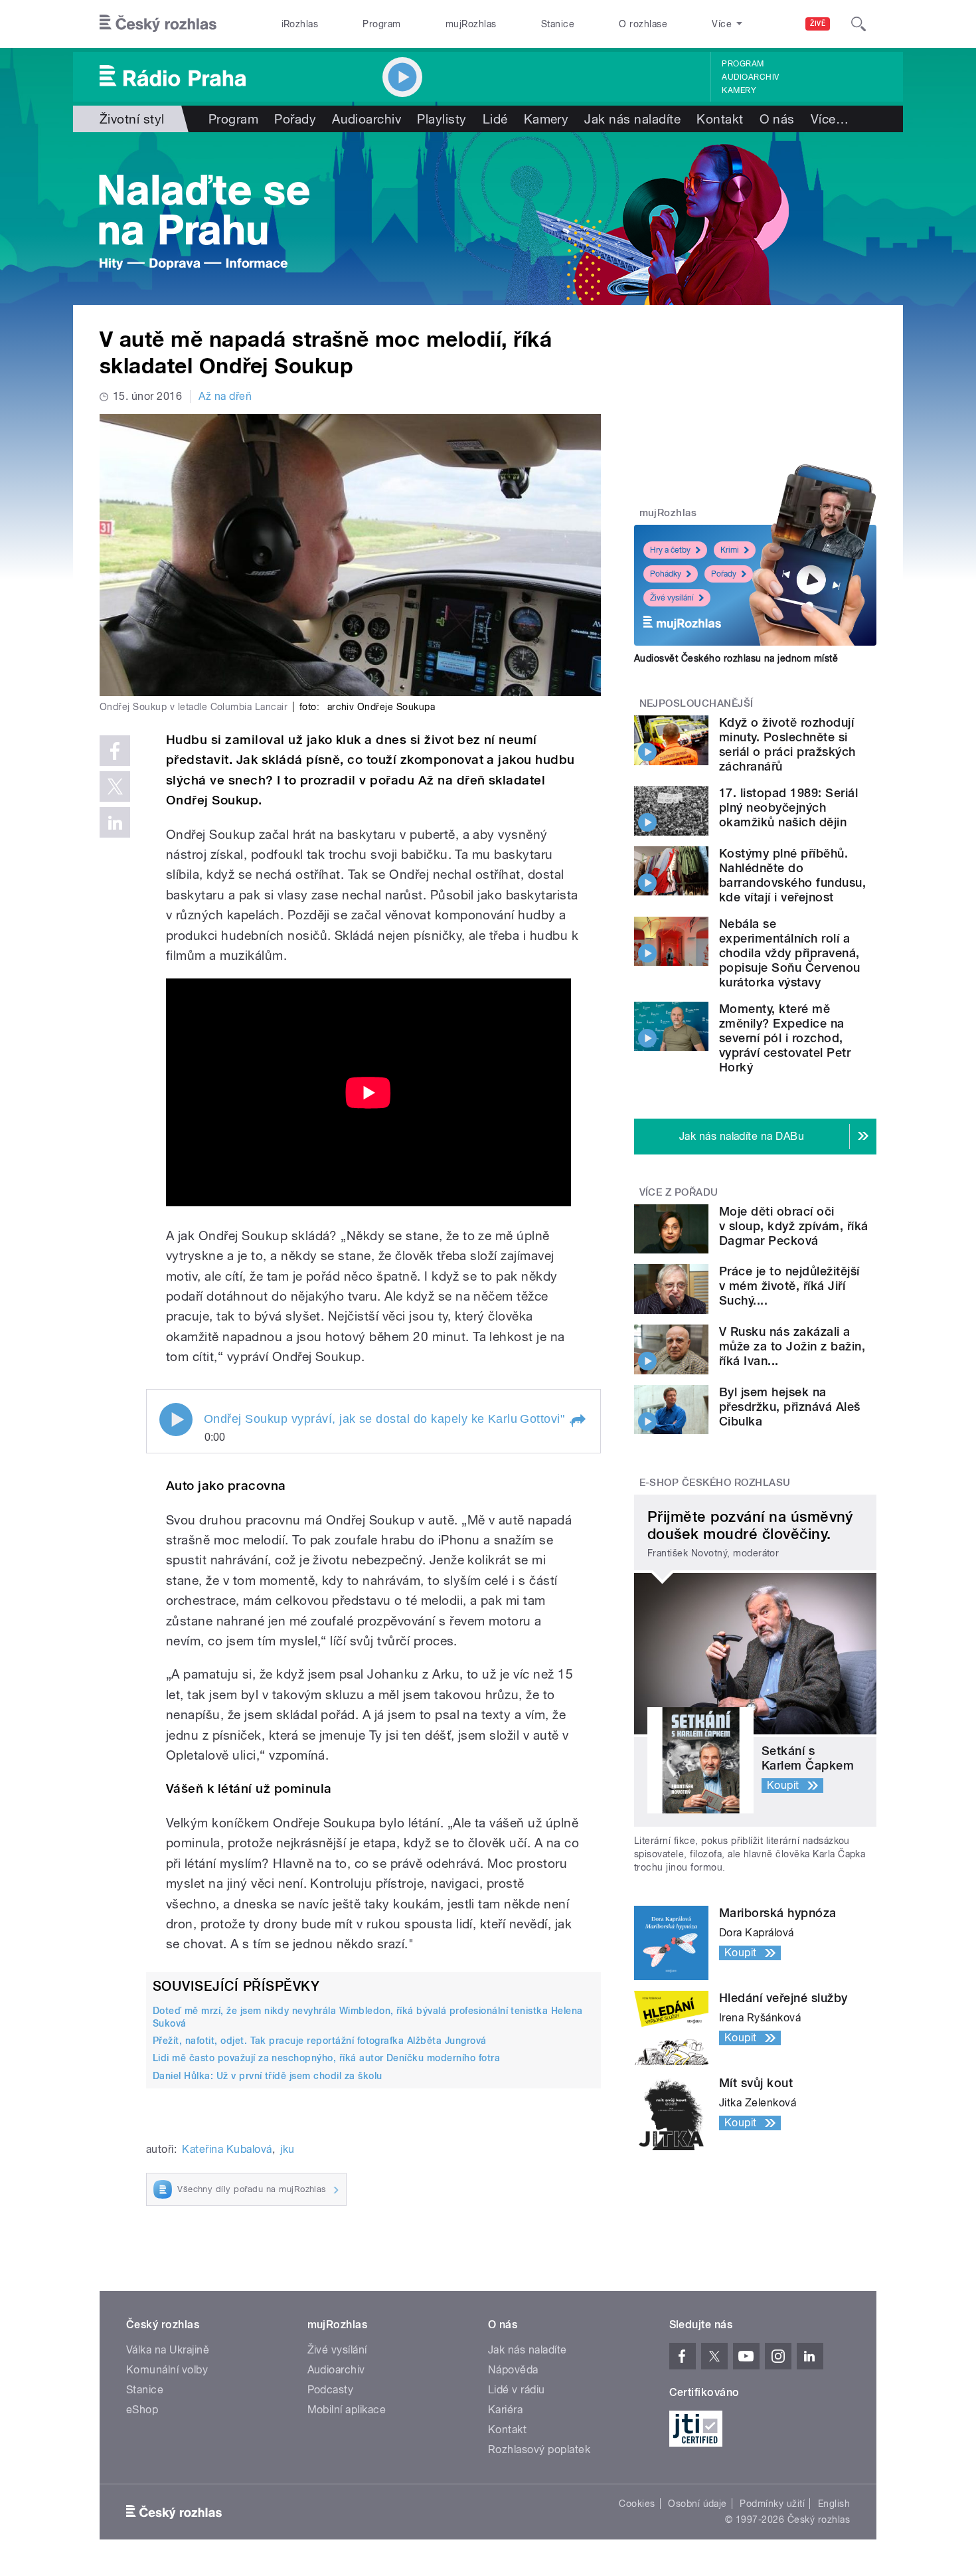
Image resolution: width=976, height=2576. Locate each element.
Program (381, 24)
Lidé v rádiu (517, 2390)
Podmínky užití (772, 2504)
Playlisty (442, 119)
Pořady (295, 119)
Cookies (637, 2504)
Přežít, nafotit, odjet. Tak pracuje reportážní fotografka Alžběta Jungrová (320, 2041)
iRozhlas (300, 24)
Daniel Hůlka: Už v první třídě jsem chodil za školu (267, 2076)
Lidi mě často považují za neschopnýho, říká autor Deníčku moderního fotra (326, 2058)
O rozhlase (643, 24)
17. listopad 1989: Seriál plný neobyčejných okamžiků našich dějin (788, 807)
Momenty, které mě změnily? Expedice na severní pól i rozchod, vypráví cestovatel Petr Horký (785, 1038)
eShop (142, 2410)
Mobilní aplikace (347, 2410)
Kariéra (505, 2410)
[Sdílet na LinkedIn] (115, 822)
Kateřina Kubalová (227, 2149)
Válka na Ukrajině (168, 2350)
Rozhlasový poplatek (539, 2449)
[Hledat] (858, 24)
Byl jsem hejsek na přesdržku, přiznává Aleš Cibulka (790, 1407)
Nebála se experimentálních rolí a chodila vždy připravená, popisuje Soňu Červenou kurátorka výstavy (790, 953)
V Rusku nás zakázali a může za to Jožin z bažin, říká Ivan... (792, 1346)
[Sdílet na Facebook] (115, 751)
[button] (578, 1421)
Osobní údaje (697, 2504)
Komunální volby (167, 2370)
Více (830, 119)
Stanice (558, 24)
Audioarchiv (750, 77)
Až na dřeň (225, 396)
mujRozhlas (471, 24)
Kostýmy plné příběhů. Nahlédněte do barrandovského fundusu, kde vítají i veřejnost (792, 875)
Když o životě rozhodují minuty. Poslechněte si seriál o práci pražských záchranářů (787, 744)
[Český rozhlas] (158, 24)
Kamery (739, 90)
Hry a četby (670, 550)
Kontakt (720, 119)
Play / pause (176, 1420)
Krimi (730, 550)
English (834, 2504)
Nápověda (513, 2370)
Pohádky (666, 574)
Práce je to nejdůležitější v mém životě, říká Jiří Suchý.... (789, 1286)
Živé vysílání (672, 598)
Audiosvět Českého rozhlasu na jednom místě (736, 658)
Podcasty (331, 2390)
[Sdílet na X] (115, 786)
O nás (777, 119)
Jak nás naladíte (632, 119)
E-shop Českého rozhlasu (715, 1483)
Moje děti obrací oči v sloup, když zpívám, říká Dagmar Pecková (793, 1226)
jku (287, 2149)
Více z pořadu (679, 1192)
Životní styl (132, 119)
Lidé (495, 119)
